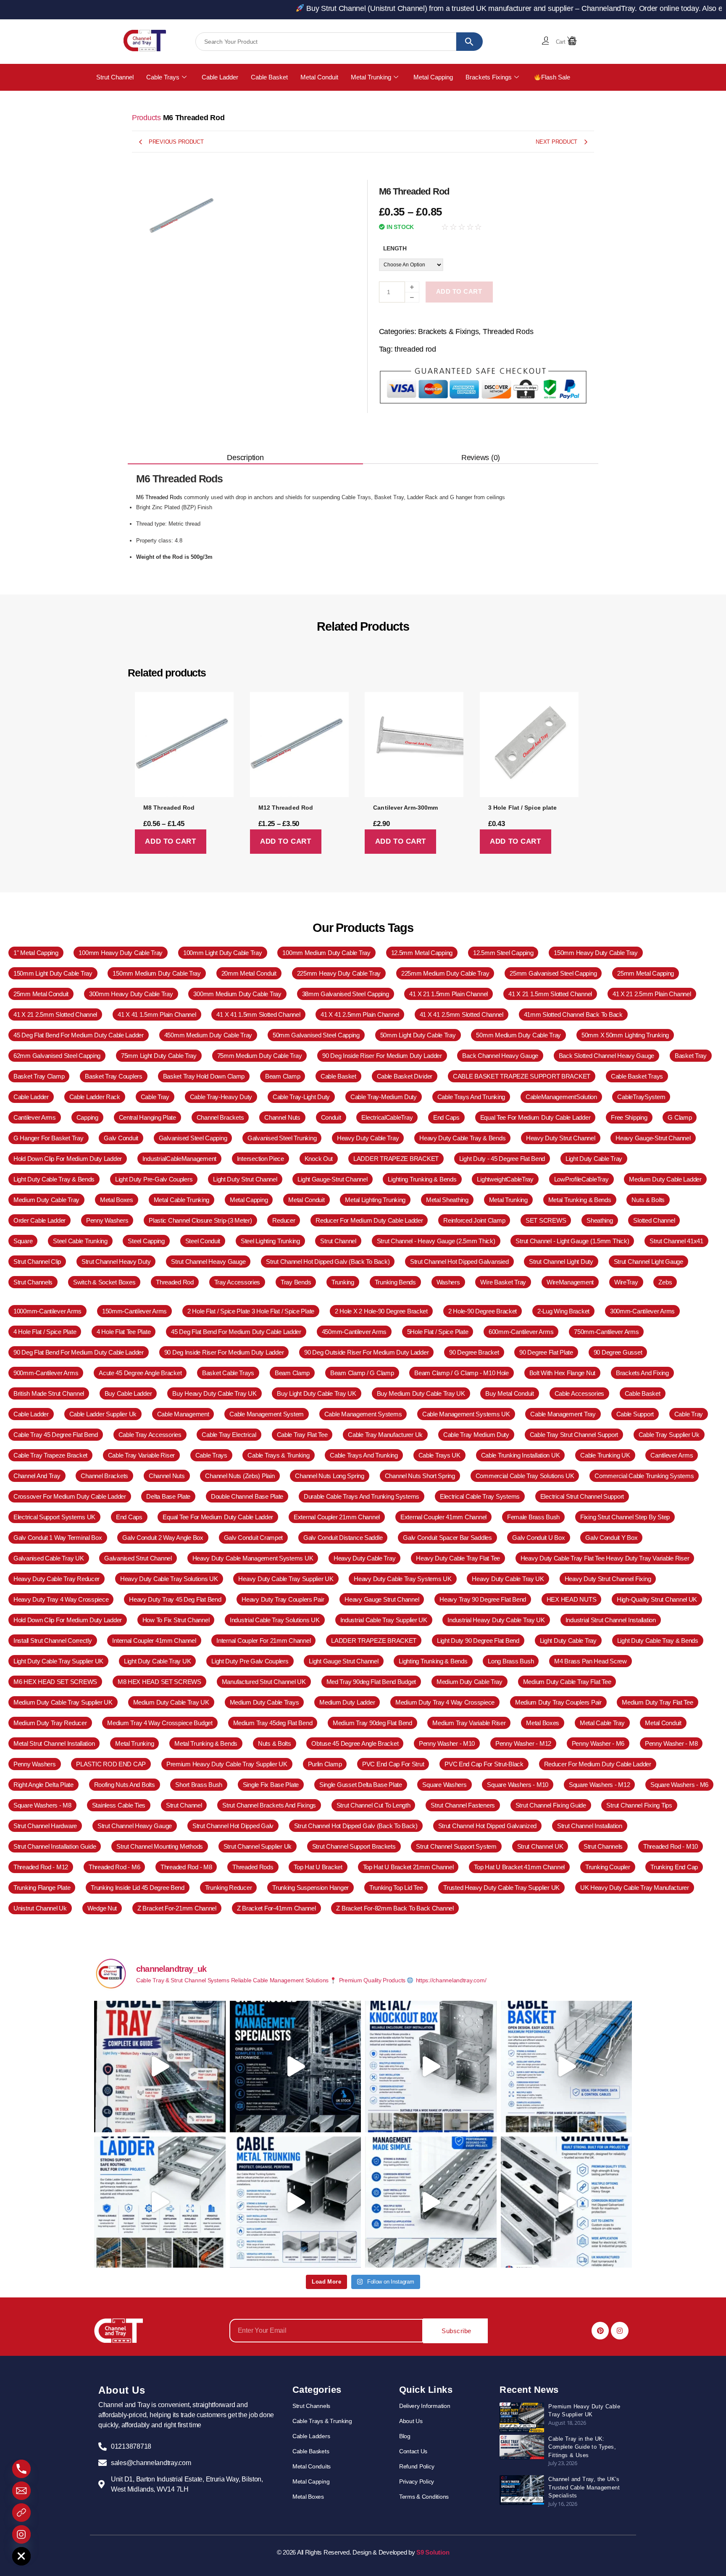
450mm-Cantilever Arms (354, 1332)
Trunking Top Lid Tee (396, 1888)
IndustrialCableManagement (179, 1159)
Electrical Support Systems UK (54, 1517)
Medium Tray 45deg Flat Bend (273, 1723)
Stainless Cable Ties (119, 1805)
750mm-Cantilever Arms (606, 1332)
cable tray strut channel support (574, 1435)
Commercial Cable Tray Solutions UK (525, 1476)
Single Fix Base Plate (271, 1785)
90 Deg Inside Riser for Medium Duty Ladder (382, 1056)
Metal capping (249, 1200)
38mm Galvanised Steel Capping (346, 994)
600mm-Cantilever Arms (521, 1332)
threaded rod (415, 349)
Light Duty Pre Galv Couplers (250, 1661)
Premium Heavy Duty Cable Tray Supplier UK (227, 1764)
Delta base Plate (168, 1496)
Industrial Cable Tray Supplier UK (384, 1620)
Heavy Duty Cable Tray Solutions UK (169, 1579)
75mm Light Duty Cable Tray (159, 1056)
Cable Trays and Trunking (364, 1455)
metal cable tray (602, 1723)
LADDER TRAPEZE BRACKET (396, 1159)
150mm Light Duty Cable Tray (53, 973)
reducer (284, 1220)
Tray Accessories (237, 1282)
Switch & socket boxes (104, 1282)
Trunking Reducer (229, 1888)
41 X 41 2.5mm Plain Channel (360, 1014)
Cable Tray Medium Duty (476, 1435)
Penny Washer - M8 (671, 1743)
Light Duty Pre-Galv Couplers (154, 1179)
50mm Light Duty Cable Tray (418, 1035)
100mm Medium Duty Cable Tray (326, 953)
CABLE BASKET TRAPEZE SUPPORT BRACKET (522, 1076)
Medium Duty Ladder (347, 1702)
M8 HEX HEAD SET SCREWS (159, 1682)
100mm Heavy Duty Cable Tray (121, 953)
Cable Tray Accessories (150, 1435)
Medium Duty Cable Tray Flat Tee (567, 1682)
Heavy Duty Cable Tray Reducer (57, 1579)
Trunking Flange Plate (42, 1888)
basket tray (691, 1056)
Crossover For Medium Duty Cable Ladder (70, 1496)
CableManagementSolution (561, 1097)
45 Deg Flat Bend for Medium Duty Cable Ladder (79, 1035)
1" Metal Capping (36, 953)
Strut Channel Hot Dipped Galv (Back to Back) (328, 1262)
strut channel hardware (45, 1826)
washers (448, 1282)
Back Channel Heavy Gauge (500, 1056)
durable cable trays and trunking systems (362, 1496)
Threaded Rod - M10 (671, 1846)
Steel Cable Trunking (80, 1241)
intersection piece (260, 1159)
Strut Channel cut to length (374, 1805)
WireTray (626, 1282)
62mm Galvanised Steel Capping (57, 1056)
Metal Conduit (319, 77)
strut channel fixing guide (551, 1805)
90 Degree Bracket (474, 1352)
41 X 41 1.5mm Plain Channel (157, 1014)
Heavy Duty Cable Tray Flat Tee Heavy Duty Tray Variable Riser (605, 1558)
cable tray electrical (229, 1435)
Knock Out (319, 1159)
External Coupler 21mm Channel (337, 1517)
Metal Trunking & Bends (580, 1200)
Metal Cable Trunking (182, 1200)
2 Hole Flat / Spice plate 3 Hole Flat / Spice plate (251, 1311)
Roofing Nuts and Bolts (125, 1785)
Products (146, 118)
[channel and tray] (145, 41)
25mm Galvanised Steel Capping (553, 973)
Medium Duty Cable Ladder (665, 1179)
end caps (446, 1117)
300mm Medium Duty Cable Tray (237, 994)
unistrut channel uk (40, 1908)
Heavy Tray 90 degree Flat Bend (483, 1599)
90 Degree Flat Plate (546, 1352)
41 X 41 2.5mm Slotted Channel (462, 1014)
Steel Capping (146, 1241)
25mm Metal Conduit (41, 994)
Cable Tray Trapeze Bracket (50, 1455)
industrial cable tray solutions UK (275, 1620)
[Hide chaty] (21, 2556)
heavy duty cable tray (364, 1558)
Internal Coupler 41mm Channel (154, 1641)
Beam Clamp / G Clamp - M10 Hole (462, 1373)
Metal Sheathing (447, 1200)
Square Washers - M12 (600, 1785)
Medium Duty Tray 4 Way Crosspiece (445, 1702)
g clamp (680, 1117)
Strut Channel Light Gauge (648, 1262)
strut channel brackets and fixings (269, 1805)
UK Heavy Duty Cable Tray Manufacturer (635, 1888)
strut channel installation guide (55, 1846)
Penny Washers (35, 1764)
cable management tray (563, 1414)
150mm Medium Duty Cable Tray (157, 973)
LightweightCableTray (505, 1179)
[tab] (245, 458)
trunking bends (395, 1282)
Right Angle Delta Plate (43, 1785)
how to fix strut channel (176, 1620)
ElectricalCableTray (387, 1117)
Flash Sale (556, 77)
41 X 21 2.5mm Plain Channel (652, 994)
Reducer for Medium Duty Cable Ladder (369, 1220)
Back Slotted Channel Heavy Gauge (606, 1056)
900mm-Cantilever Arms (46, 1373)
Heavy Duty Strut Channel (561, 1138)
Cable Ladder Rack (95, 1097)
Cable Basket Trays (637, 1076)
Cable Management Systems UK (466, 1414)
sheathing (600, 1220)
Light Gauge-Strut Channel (332, 1179)
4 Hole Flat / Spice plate (45, 1332)
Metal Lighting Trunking (375, 1200)
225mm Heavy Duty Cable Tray (339, 973)
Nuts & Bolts (275, 1743)
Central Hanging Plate (147, 1117)
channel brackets (220, 1117)
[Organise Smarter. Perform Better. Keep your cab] (567, 2067)
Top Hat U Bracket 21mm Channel (408, 1867)
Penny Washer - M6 (598, 1743)
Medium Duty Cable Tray (46, 1200)
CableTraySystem (641, 1097)
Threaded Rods (508, 332)
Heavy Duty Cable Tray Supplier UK (286, 1579)
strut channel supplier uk (258, 1846)
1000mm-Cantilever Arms (47, 1311)
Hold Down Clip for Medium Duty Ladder (68, 1159)
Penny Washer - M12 (523, 1743)
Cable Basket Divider (405, 1076)
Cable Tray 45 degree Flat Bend (56, 1435)
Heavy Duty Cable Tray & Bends (462, 1138)
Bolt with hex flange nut (563, 1373)
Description (245, 458)
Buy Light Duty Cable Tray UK (316, 1393)
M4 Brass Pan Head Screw (591, 1661)
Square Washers (444, 1785)
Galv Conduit (121, 1138)
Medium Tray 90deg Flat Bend (372, 1723)
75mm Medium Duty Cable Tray (260, 1056)
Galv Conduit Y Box (611, 1538)
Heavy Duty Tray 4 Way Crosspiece (61, 1599)
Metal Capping (433, 77)
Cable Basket (269, 77)
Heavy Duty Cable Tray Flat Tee (458, 1558)
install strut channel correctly (53, 1641)
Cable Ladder (220, 77)
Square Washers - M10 (518, 1785)
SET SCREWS (546, 1220)
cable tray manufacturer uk (385, 1435)
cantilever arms (35, 1117)
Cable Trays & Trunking (278, 1455)
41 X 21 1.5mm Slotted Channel (550, 994)
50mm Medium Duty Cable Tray (518, 1035)
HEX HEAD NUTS (572, 1599)
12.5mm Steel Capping (503, 953)
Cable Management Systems (363, 1414)
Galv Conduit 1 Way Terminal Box (58, 1538)
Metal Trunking (371, 77)
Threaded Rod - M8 (186, 1867)
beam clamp (283, 1076)
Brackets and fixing (642, 1373)
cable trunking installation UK (521, 1455)
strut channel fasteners (463, 1805)
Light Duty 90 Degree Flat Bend (478, 1641)
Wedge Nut (102, 1908)
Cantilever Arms (672, 1455)
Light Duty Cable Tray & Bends (54, 1179)
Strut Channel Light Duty (561, 1262)
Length (395, 248)
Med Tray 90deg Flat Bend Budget (371, 1682)
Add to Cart (459, 291)
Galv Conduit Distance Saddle (343, 1538)
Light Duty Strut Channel (245, 1179)
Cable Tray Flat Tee (302, 1435)
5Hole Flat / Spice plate (438, 1332)
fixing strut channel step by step (625, 1517)
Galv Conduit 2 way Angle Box (163, 1538)
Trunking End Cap (674, 1867)
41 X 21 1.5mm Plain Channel (448, 994)
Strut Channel (115, 77)
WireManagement (570, 1282)
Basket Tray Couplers (114, 1076)
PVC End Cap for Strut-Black (484, 1764)
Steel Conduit (203, 1241)
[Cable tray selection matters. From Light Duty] (160, 2067)
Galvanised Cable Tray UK (49, 1558)
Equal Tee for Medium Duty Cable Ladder (535, 1117)
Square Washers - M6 (679, 1785)
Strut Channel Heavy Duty (116, 1262)
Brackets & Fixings (448, 332)
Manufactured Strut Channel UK (264, 1682)
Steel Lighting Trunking (270, 1241)
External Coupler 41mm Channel (443, 1517)
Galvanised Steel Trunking (282, 1138)
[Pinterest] (600, 2331)
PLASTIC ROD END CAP (111, 1764)
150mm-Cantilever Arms (134, 1311)
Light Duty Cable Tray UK (158, 1661)
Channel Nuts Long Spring (330, 1476)
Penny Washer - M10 (447, 1743)
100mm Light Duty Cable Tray (223, 953)
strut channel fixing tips (639, 1805)
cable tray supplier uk (669, 1435)
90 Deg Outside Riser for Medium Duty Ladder (366, 1352)
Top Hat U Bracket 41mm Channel (519, 1867)
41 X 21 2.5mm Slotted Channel (55, 1014)
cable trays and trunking (471, 1097)
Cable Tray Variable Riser (141, 1455)
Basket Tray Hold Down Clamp (204, 1076)
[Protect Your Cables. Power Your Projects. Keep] (296, 2202)
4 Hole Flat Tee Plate (124, 1332)
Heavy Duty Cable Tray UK (508, 1579)
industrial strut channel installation (611, 1620)
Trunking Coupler (608, 1867)
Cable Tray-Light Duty (301, 1097)
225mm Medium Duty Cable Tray (445, 973)
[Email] (21, 2491)
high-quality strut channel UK (657, 1599)
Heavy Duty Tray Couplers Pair (283, 1599)
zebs (665, 1282)
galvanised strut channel (138, 1558)
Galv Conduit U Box (538, 1538)
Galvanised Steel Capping (193, 1138)
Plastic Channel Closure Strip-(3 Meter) (200, 1220)
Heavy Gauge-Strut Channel (653, 1138)
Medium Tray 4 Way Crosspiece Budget (160, 1723)
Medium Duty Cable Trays (264, 1702)
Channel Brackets (104, 1476)
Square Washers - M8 (42, 1805)
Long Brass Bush (511, 1661)
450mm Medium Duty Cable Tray (208, 1035)
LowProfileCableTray (581, 1179)
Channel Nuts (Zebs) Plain (240, 1476)
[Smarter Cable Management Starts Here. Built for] (431, 2202)
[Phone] (21, 2469)
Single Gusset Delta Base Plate (361, 1785)
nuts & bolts (648, 1200)
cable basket (338, 1076)
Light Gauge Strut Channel (343, 1661)
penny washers (107, 1220)
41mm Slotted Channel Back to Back (573, 1014)
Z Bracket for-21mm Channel (177, 1908)
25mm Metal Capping (646, 973)
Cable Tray (155, 1097)
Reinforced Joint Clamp (474, 1220)
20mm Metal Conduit (249, 973)
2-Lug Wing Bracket (563, 1311)
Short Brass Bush (199, 1785)
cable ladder (31, 1097)
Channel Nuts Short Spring (420, 1476)
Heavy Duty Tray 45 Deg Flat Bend (175, 1599)
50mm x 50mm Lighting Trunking (625, 1035)
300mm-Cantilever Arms (642, 1311)
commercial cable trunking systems (644, 1476)
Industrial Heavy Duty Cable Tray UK (496, 1620)
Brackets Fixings (489, 77)
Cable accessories (579, 1393)
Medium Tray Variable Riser (469, 1723)
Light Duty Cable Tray (594, 1159)
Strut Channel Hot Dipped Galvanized (488, 1826)
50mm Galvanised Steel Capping (316, 1035)
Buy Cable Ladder (128, 1393)
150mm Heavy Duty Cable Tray (596, 953)
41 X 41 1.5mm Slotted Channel (258, 1014)
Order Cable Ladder (39, 1220)
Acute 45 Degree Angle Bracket (140, 1373)
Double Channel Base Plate (247, 1496)
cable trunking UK (605, 1455)
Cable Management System (267, 1414)
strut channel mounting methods (160, 1846)
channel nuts (282, 1117)
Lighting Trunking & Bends (422, 1179)
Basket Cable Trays (228, 1373)
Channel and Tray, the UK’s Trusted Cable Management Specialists (584, 2487)
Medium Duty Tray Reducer (50, 1723)
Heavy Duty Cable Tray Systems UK (402, 1579)
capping (87, 1117)
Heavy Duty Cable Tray (368, 1138)
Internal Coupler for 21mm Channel (263, 1641)
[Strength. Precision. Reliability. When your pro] (567, 2202)
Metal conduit (663, 1723)
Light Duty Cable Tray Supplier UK (58, 1661)
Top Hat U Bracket (318, 1867)
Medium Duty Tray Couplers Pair (558, 1702)
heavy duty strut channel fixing (608, 1579)
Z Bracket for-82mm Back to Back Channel (395, 1908)
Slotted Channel (654, 1220)
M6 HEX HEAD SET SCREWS (55, 1682)
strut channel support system (456, 1846)
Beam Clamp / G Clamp (362, 1373)
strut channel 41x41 (676, 1241)
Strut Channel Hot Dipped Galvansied (459, 1262)
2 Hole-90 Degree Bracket (483, 1311)
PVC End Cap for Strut (393, 1764)
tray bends (296, 1282)
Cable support (635, 1414)
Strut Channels (33, 1282)
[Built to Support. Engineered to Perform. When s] (160, 2202)
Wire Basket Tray (503, 1282)
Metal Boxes (117, 1200)
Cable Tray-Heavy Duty (221, 1097)
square (23, 1241)
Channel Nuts (167, 1476)
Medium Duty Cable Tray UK (171, 1702)
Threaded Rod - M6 (114, 1867)
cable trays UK (439, 1455)
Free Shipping (629, 1117)
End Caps (129, 1517)
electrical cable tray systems (480, 1496)
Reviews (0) (481, 458)
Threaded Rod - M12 (41, 1867)
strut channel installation (590, 1826)
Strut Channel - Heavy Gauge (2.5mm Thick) (436, 1241)
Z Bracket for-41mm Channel (276, 1908)
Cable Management (183, 1414)
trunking (343, 1282)
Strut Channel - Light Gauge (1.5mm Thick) (572, 1241)
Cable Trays (163, 77)
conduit (331, 1117)
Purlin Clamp (325, 1764)
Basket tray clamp (39, 1076)
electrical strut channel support (582, 1496)
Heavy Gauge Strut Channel (382, 1599)
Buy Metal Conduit (509, 1393)
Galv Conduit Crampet (254, 1538)
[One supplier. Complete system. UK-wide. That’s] (296, 2067)
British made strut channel (49, 1393)
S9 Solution (433, 2552)
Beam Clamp (292, 1373)
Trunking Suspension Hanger (310, 1888)
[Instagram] (620, 2331)
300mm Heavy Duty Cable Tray (131, 994)
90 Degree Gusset (618, 1352)
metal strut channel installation (54, 1743)
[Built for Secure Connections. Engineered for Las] (431, 2067)
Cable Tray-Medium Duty (384, 1097)
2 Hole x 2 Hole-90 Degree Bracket (381, 1311)
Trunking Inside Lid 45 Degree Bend (138, 1888)
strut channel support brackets (354, 1846)
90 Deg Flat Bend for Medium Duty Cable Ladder (79, 1352)
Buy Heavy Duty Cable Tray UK (214, 1393)
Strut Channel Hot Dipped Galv (233, 1826)
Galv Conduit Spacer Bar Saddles (447, 1538)
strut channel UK (540, 1846)
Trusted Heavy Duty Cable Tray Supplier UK (501, 1888)
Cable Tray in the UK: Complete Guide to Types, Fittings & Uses (582, 2447)
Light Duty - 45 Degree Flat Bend (502, 1159)
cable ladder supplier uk (103, 1414)
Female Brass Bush (533, 1517)
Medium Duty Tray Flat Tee (657, 1702)
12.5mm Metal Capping (422, 953)
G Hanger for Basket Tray (49, 1138)
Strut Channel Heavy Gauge (208, 1262)
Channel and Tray (37, 1476)
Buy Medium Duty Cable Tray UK (421, 1393)
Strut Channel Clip (37, 1262)
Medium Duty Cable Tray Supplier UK (63, 1702)
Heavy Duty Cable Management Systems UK (253, 1558)
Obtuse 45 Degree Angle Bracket (355, 1743)
